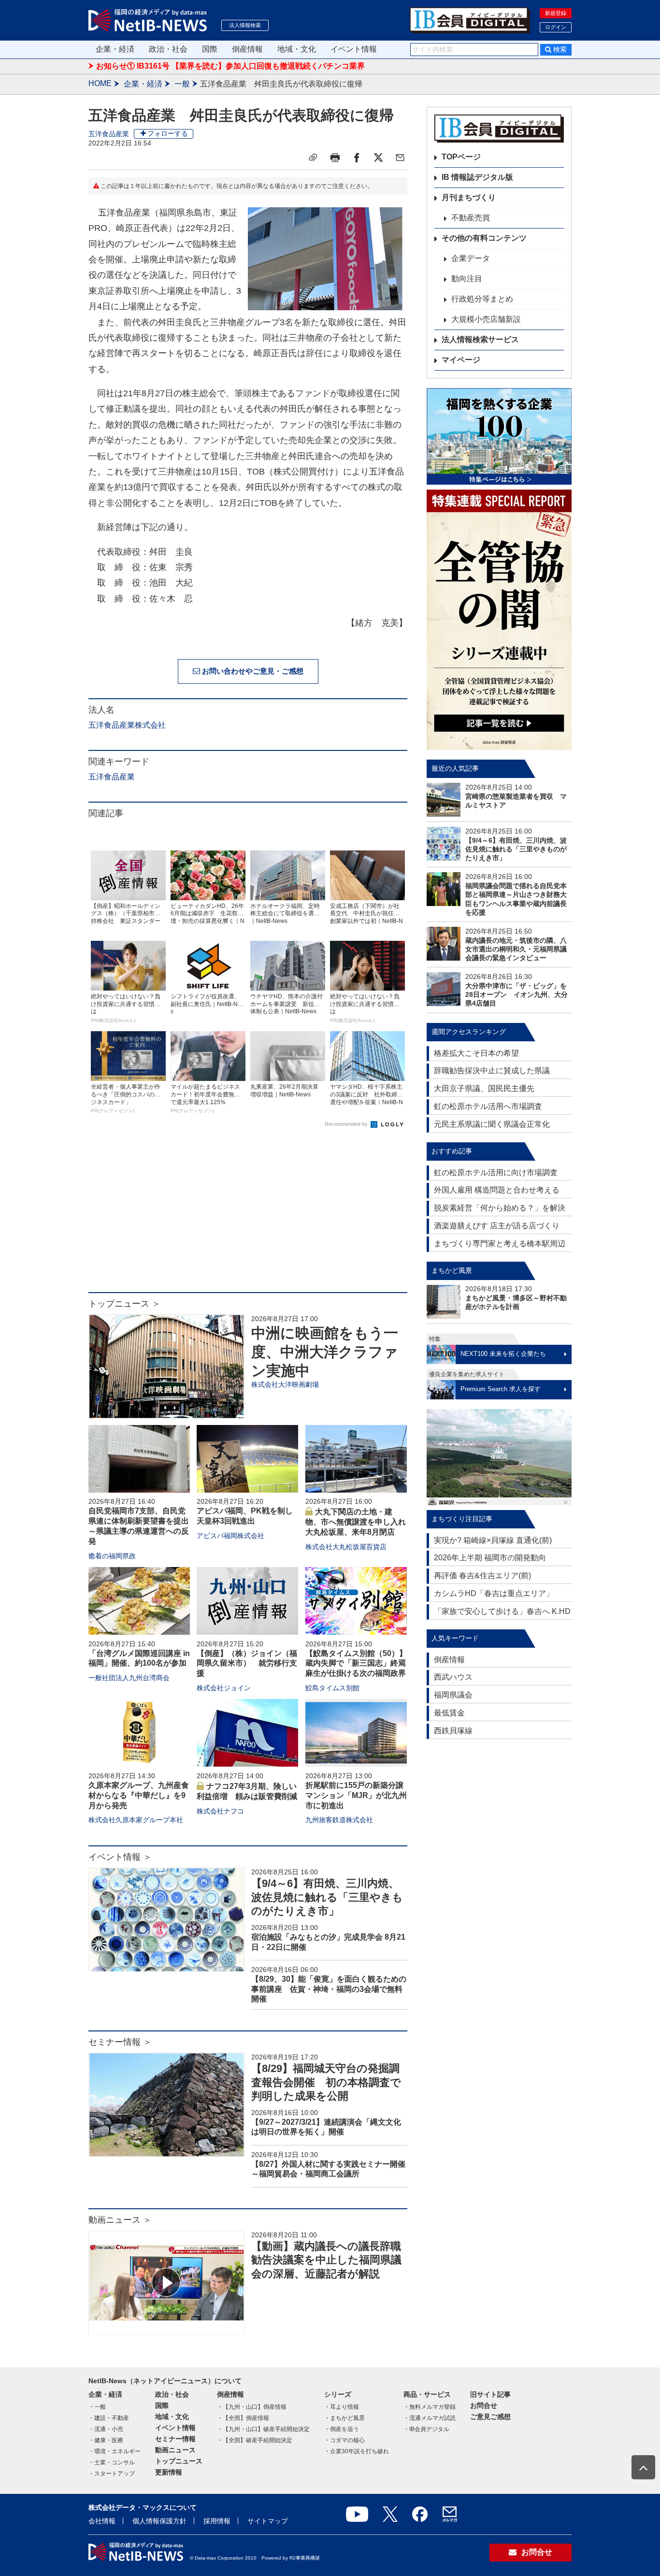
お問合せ (484, 2405)
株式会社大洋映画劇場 (285, 1384)
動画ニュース (175, 2450)
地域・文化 (297, 49)
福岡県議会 (453, 1695)
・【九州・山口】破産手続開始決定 (263, 2429)
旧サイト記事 (490, 2394)
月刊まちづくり (469, 197)
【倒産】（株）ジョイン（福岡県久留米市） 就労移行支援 (247, 1663)
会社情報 (102, 2521)
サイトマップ (268, 2521)
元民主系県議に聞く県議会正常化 (492, 1124)
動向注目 (467, 279)
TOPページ (461, 157)
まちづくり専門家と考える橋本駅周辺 (500, 1244)
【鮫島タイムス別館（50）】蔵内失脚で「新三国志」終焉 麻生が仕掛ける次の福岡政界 (359, 1663)
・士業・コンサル (112, 2462)
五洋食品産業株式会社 (127, 725)
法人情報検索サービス (480, 339)
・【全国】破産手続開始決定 (255, 2440)
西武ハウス (453, 1677)
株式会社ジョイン (224, 1688)
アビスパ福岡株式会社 (230, 1536)
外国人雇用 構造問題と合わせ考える (497, 1190)
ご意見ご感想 (490, 2417)
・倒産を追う (342, 2429)
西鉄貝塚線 (453, 1731)
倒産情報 (247, 49)
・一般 (97, 2407)
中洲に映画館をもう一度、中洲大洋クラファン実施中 (325, 1352)
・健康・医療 (106, 2440)
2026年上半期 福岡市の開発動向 (490, 1558)
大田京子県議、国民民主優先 (484, 1088)
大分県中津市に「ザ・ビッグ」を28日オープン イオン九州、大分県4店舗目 (517, 994)
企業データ (471, 258)
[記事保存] (313, 158)
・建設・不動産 (109, 2418)
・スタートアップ (112, 2474)
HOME (100, 83)
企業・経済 (115, 49)
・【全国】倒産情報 (243, 2418)
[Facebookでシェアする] (357, 158)
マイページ (461, 360)
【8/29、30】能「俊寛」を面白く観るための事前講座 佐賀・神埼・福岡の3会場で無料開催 (329, 1989)
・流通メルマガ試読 (430, 2418)
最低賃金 (449, 1713)
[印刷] (335, 158)
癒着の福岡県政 (112, 1556)
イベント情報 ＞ (120, 1857)
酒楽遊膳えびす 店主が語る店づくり (497, 1226)
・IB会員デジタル (426, 2429)
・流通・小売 (106, 2429)
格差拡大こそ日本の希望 (476, 1053)
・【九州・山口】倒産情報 (252, 2407)
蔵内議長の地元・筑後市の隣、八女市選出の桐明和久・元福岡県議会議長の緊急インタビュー (516, 949)
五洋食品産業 (109, 134)
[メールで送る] (400, 158)
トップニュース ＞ (124, 1304)
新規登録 (556, 13)
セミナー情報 (175, 2439)
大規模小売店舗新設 (486, 319)
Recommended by (347, 1124)
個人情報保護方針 (159, 2521)
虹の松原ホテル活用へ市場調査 (488, 1106)
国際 (210, 49)
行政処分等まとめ (482, 299)
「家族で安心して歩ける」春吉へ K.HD (502, 1611)
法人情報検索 (245, 25)
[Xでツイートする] (378, 158)
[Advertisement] (248, 1215)
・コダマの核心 (344, 2440)
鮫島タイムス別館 (332, 1688)
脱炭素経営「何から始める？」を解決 (500, 1208)
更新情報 (169, 2472)
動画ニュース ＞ (120, 2220)
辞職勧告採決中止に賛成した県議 (492, 1071)
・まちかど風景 (344, 2418)
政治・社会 (168, 49)
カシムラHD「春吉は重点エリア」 (494, 1593)
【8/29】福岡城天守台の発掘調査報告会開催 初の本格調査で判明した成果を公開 (326, 2082)
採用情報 (217, 2521)
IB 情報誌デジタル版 (477, 177)
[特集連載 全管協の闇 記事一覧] (499, 620)
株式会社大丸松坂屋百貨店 (346, 1547)
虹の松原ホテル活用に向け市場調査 (496, 1173)
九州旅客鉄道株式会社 (339, 1820)
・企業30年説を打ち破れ (357, 2451)
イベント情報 (354, 49)
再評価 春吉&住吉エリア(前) (482, 1576)
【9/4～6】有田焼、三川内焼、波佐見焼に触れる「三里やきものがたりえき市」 (327, 1897)
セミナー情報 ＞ (120, 2042)
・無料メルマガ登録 (430, 2407)
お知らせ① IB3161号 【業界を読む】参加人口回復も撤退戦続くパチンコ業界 (230, 66)
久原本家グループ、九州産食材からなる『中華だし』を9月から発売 (139, 1795)
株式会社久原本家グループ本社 (136, 1820)
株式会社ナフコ (220, 1811)
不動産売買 (471, 218)
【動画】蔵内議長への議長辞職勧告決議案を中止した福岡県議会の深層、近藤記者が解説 (326, 2260)
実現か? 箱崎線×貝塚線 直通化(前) (493, 1540)
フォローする (168, 133)
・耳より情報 (342, 2407)
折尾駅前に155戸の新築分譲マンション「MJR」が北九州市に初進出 (356, 1795)
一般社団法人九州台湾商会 (129, 1678)
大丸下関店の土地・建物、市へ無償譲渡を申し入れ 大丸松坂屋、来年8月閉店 (359, 1522)
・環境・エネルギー (115, 2451)
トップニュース (179, 2461)
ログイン (556, 27)
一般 (182, 84)
